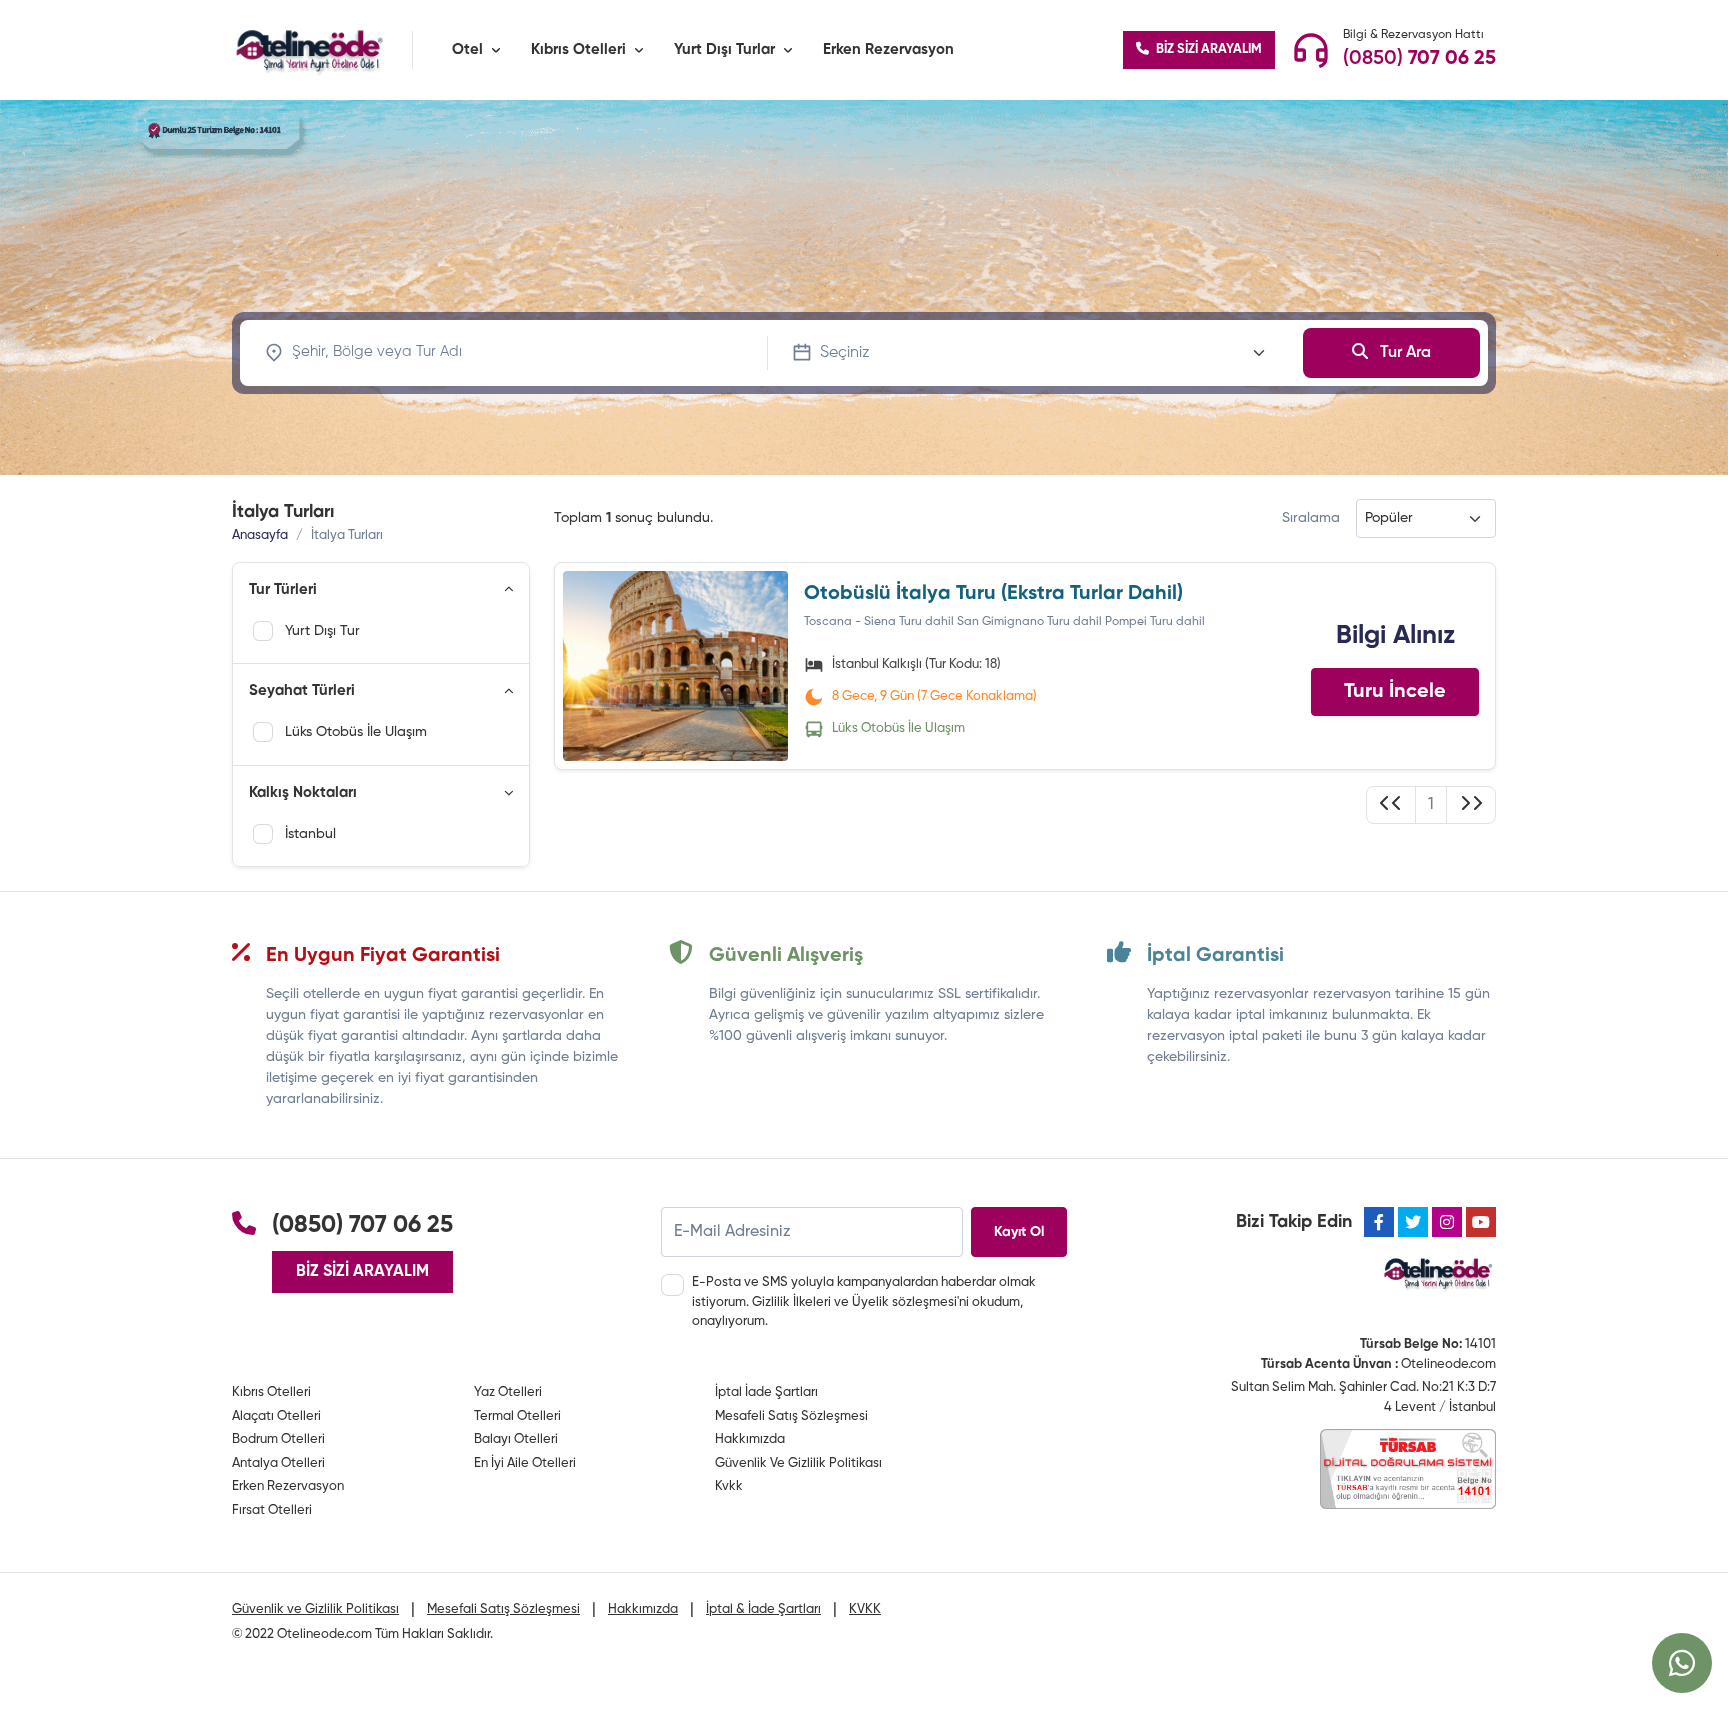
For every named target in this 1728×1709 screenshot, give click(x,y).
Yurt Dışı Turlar (724, 49)
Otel (467, 49)
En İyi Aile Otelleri (525, 1463)
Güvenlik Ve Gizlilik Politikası (798, 1463)
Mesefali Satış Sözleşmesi (503, 1609)
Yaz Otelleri (508, 1392)
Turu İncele (1395, 692)
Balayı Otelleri (516, 1439)
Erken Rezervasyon (888, 49)
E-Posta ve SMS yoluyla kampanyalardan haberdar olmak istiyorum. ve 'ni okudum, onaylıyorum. (864, 1302)
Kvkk (729, 1486)
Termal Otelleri (517, 1416)
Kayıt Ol (1019, 1232)
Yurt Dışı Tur (322, 631)
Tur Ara (1403, 353)
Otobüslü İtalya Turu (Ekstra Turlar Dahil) (993, 594)
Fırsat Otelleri (272, 1510)
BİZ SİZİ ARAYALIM (1207, 49)
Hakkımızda (750, 1439)
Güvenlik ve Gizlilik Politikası (315, 1609)
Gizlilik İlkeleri (791, 1302)
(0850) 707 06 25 (362, 1225)
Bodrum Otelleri (278, 1439)
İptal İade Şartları (766, 1392)
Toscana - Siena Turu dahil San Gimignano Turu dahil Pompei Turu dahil (1004, 622)
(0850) (1419, 59)
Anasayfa (260, 535)
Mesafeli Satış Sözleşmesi (791, 1416)
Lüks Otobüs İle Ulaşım (355, 732)
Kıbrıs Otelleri (578, 49)
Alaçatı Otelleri (276, 1416)
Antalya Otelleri (278, 1463)
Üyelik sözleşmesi (904, 1302)
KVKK (865, 1609)
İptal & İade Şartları (763, 1609)
